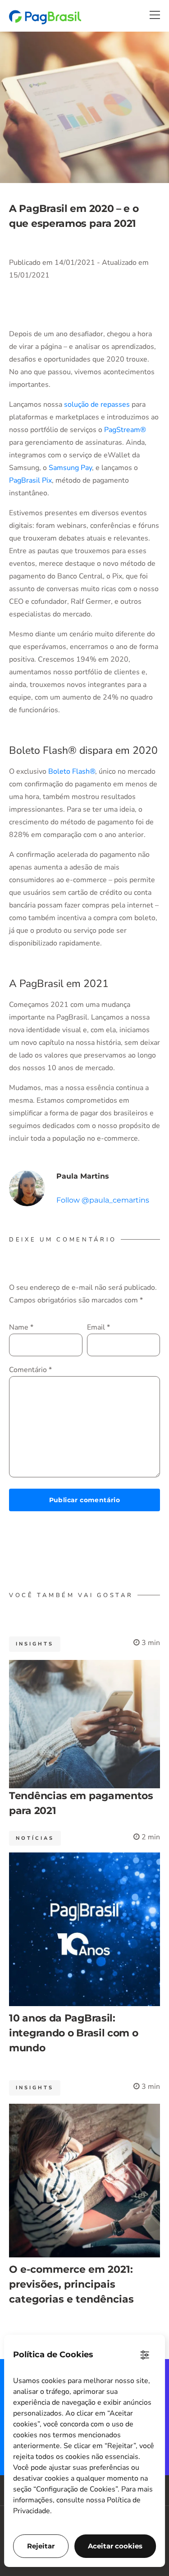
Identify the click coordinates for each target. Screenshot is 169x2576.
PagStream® (125, 430)
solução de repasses (97, 404)
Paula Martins (83, 1176)
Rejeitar (41, 2546)
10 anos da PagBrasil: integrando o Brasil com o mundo (74, 2033)
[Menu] (155, 15)
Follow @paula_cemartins (103, 1200)
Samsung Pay (70, 468)
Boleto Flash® (72, 771)
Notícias (35, 1838)
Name (21, 1327)
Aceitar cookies (115, 2546)
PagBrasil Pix (30, 480)
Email (98, 1327)
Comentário (30, 1370)
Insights (35, 1644)
